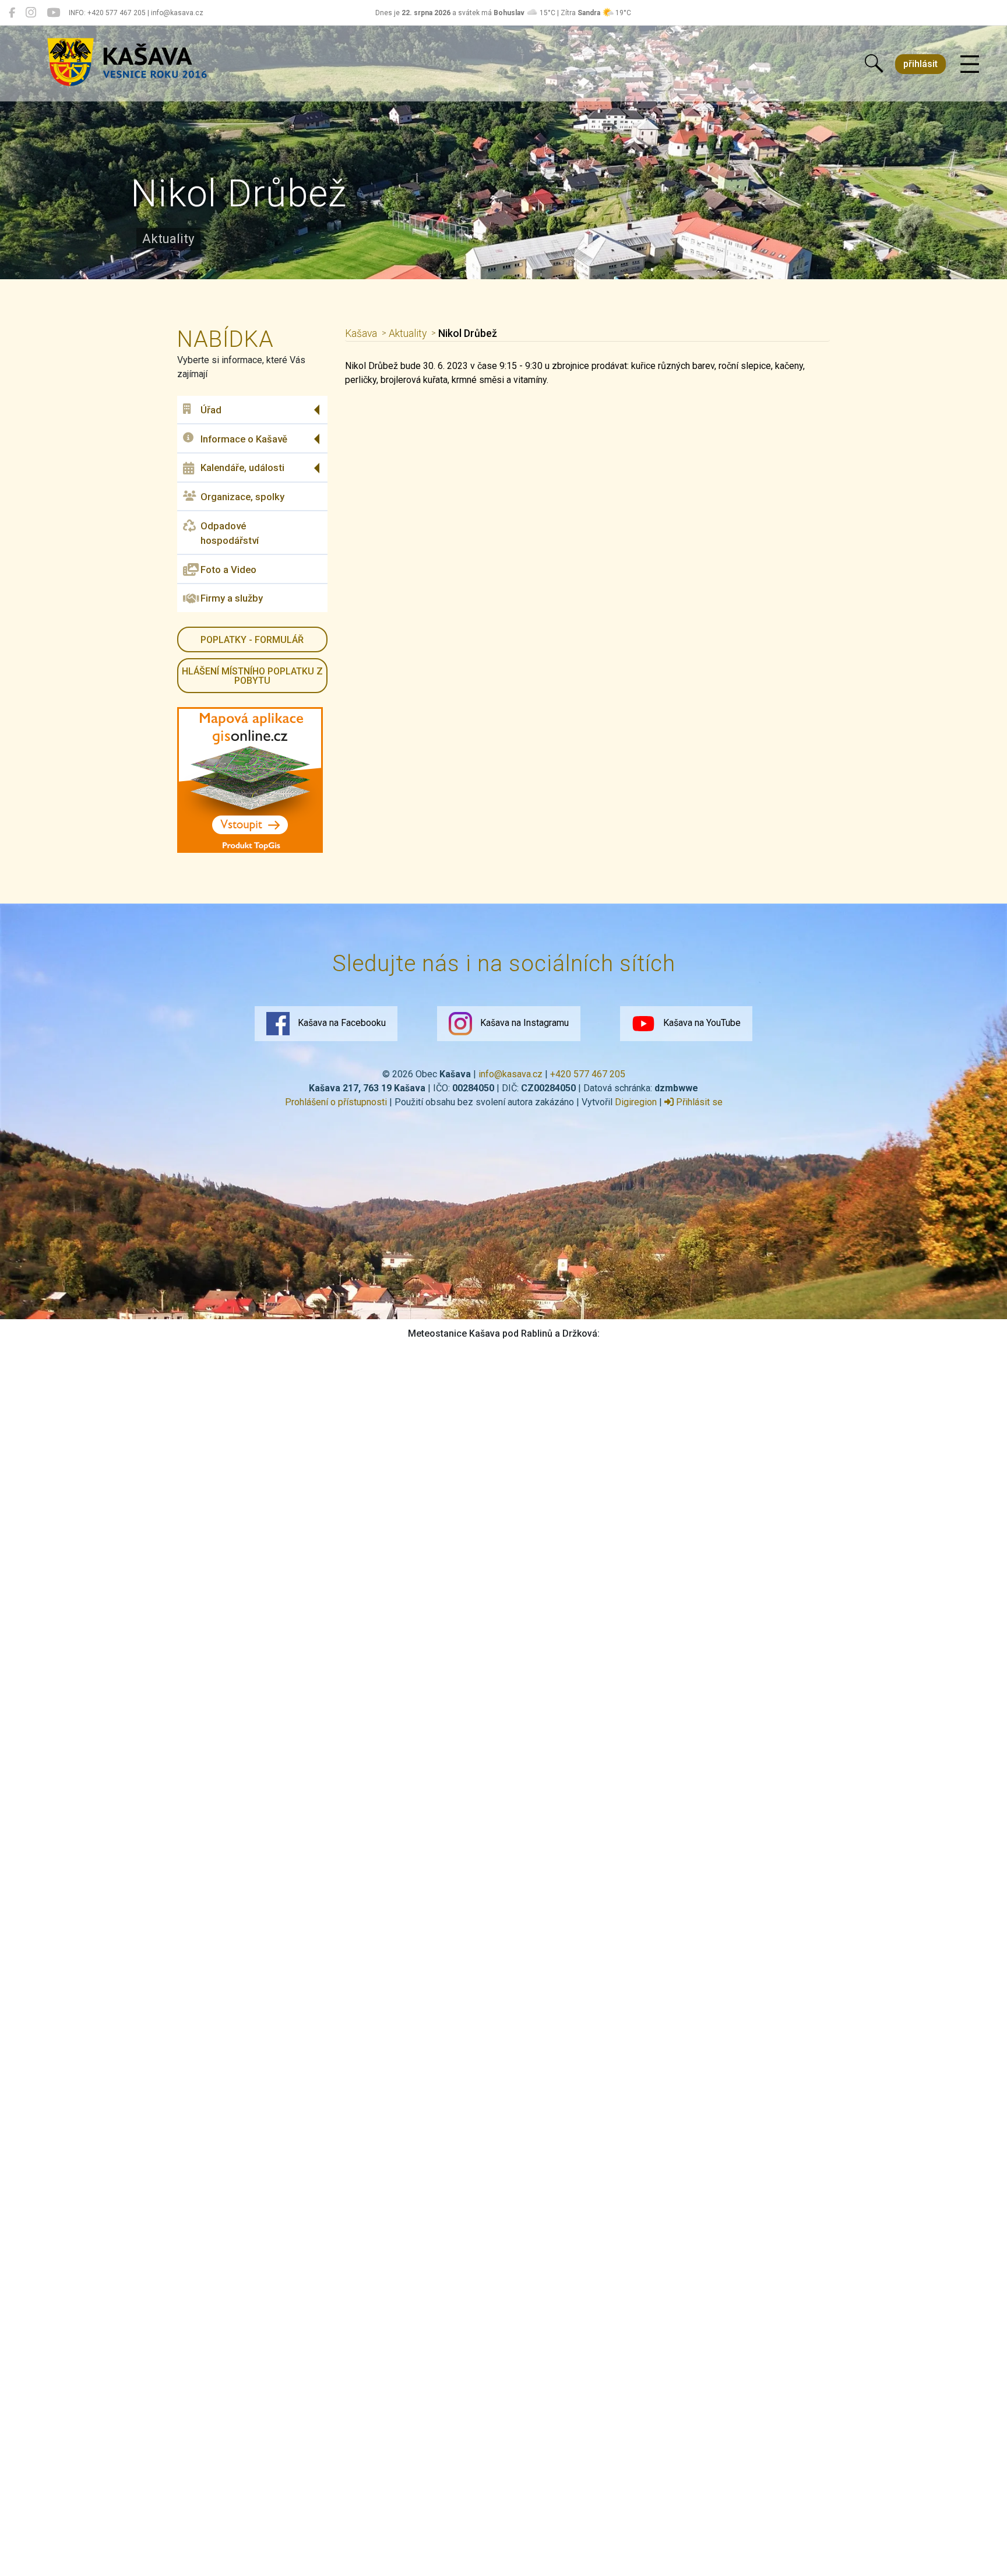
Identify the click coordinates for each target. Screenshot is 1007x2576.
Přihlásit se (698, 1102)
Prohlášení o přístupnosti (336, 1102)
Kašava (361, 333)
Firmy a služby (232, 598)
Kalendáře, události (242, 468)
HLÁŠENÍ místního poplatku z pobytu (252, 676)
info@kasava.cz (510, 1074)
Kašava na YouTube (701, 1023)
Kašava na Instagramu (523, 1023)
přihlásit (920, 64)
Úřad (211, 410)
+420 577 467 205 (588, 1074)
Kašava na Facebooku (341, 1023)
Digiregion (636, 1102)
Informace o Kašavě (244, 439)
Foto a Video (228, 570)
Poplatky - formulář (252, 640)
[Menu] (970, 65)
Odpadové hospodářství (230, 533)
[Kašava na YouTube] (53, 13)
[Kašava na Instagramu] (31, 13)
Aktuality (408, 333)
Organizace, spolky (242, 497)
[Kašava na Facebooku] (12, 13)
